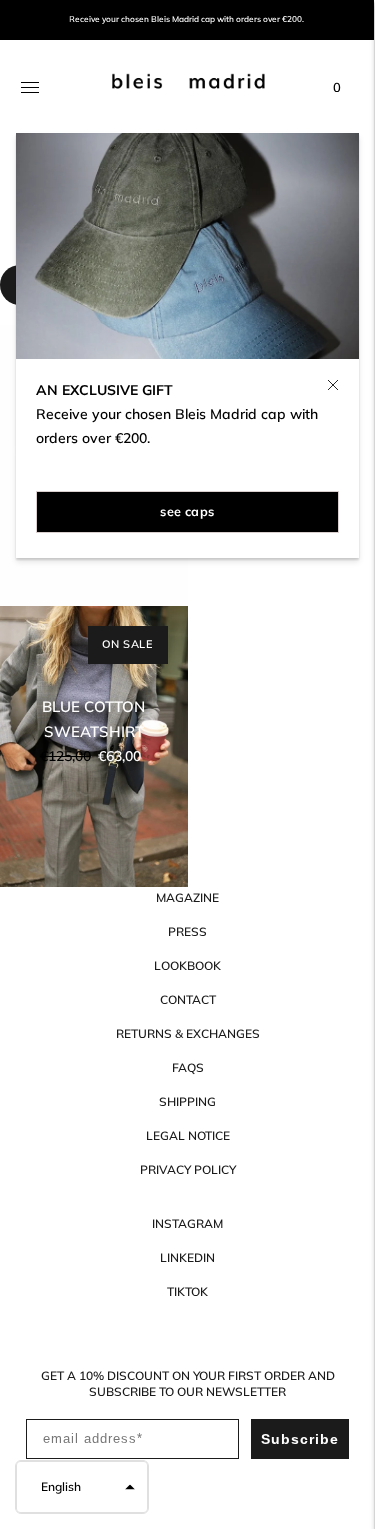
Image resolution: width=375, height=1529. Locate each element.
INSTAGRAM (187, 1223)
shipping (187, 1101)
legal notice (188, 1135)
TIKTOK (187, 1291)
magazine (187, 897)
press (187, 931)
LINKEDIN (187, 1257)
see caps (187, 511)
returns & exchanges (188, 1033)
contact (188, 999)
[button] (82, 1487)
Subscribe (300, 1439)
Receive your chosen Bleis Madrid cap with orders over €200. (186, 19)
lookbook (187, 965)
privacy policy (188, 1169)
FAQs (188, 1067)
